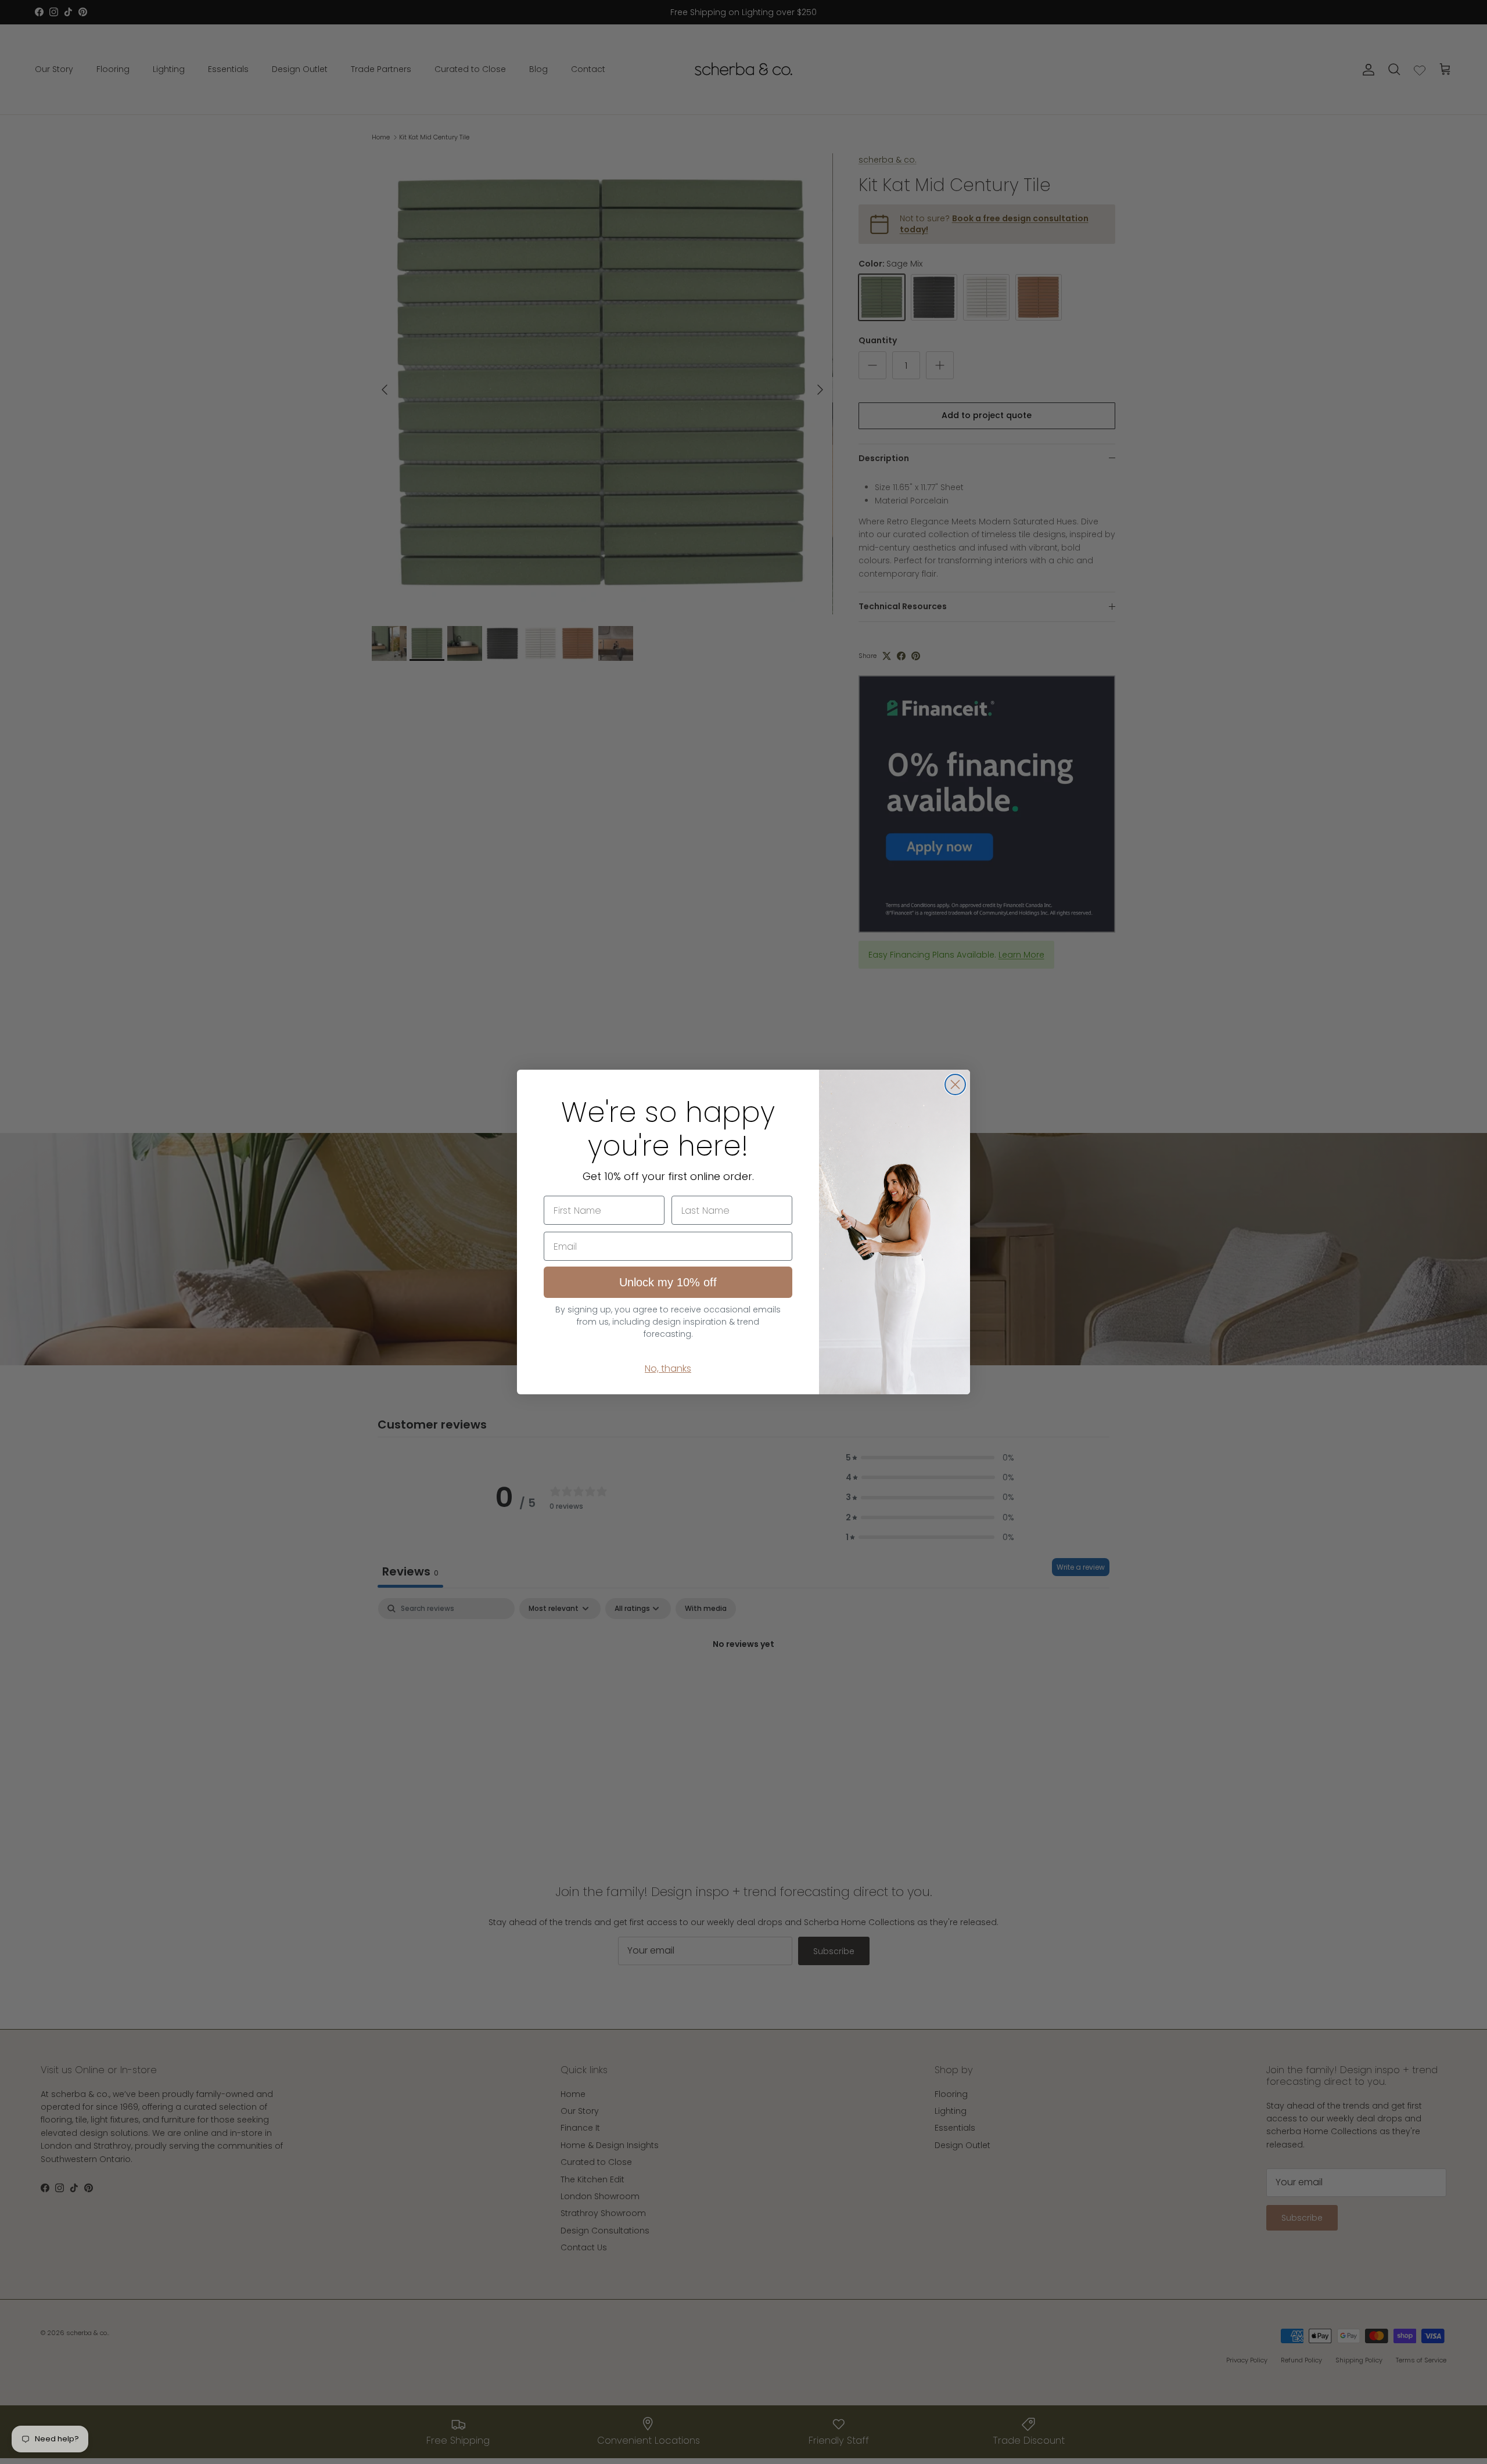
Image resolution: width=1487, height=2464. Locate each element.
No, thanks (668, 1368)
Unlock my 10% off (668, 1282)
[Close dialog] (955, 1084)
